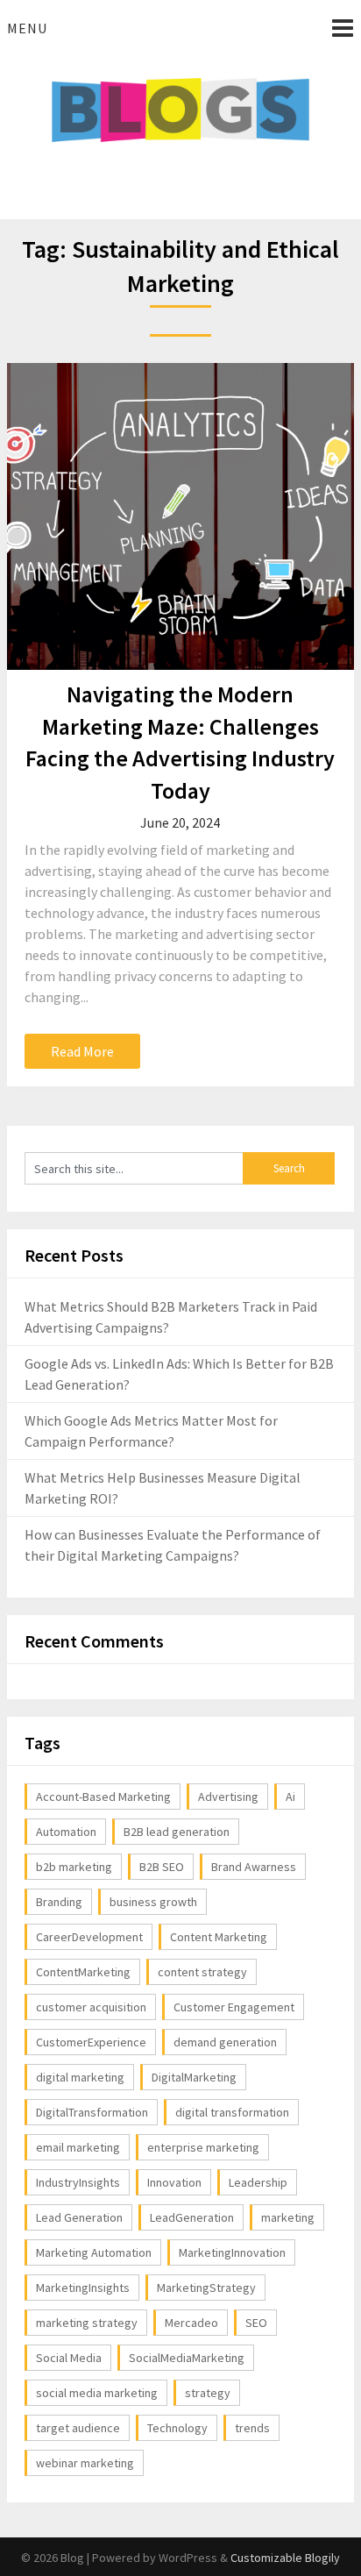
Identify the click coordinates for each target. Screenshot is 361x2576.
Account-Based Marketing (103, 1797)
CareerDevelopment (89, 1937)
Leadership (258, 2182)
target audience (78, 2428)
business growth (153, 1902)
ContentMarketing (83, 1972)
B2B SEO (162, 1867)
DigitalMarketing (194, 2077)
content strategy (202, 1972)
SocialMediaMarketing (187, 2358)
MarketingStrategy (206, 2288)
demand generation (225, 2042)
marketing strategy (87, 2323)
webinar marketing (85, 2463)
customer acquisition (91, 2007)
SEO (256, 2323)
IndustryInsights (78, 2182)
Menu (27, 28)
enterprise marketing (203, 2147)
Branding (59, 1902)
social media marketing (97, 2393)
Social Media (69, 2358)
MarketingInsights (83, 2288)
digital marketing (80, 2077)
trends (252, 2428)
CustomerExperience (91, 2042)
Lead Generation (79, 2217)
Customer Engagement (234, 2007)
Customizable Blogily (285, 2558)
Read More (82, 1051)
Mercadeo (191, 2323)
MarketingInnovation (232, 2252)
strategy (208, 2393)
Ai (290, 1797)
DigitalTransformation (92, 2112)
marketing (288, 2217)
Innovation (174, 2182)
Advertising (228, 1797)
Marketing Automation (94, 2252)
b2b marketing (74, 1867)
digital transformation (232, 2112)
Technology (177, 2428)
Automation (66, 1832)
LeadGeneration (192, 2217)
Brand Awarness (254, 1867)
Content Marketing (219, 1937)
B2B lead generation (177, 1832)
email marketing (78, 2147)
